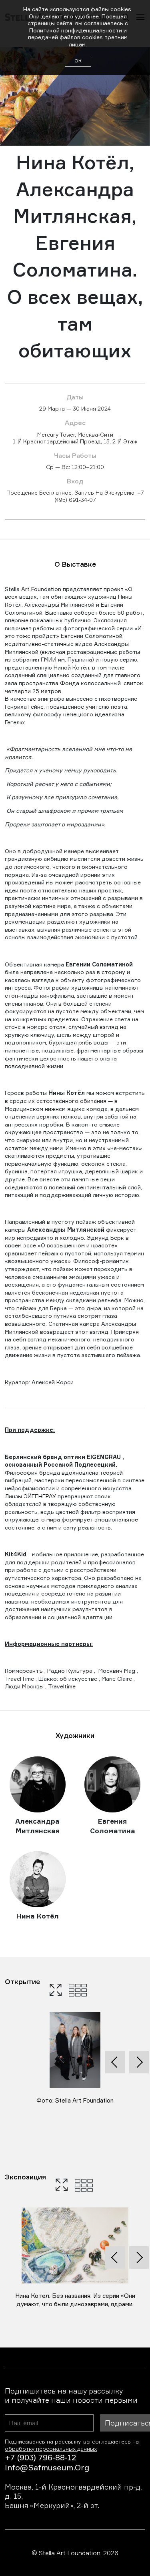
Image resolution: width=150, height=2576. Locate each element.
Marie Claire (117, 1679)
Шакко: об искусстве (68, 1679)
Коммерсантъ (24, 1671)
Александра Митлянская (37, 1826)
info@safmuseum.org (47, 2467)
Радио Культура (70, 1671)
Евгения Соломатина (113, 1826)
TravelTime (19, 1679)
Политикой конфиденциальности (76, 30)
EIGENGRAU (104, 1457)
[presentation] (115, 2062)
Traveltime (62, 1686)
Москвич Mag (117, 1671)
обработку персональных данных (51, 2449)
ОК (78, 61)
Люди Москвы (24, 1686)
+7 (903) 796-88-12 (40, 2457)
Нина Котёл (38, 1916)
